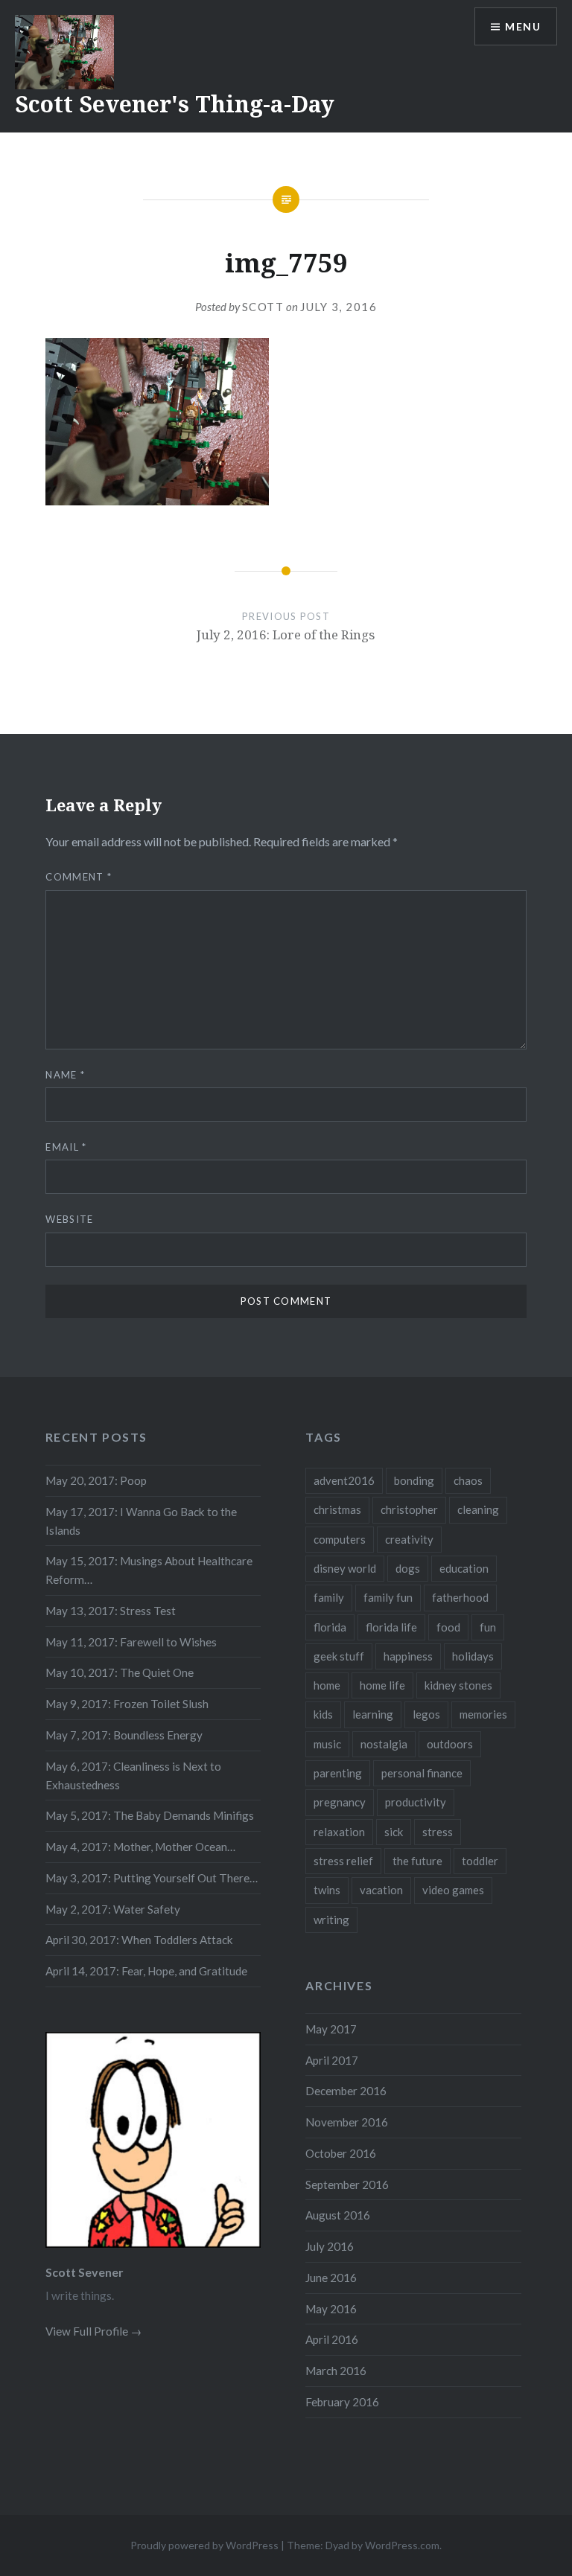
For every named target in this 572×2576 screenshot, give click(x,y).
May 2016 (331, 2309)
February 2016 (342, 2402)
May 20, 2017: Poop (96, 1480)
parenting (338, 1773)
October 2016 (341, 2153)
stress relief (343, 1861)
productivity (416, 1802)
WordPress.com (402, 2545)
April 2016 (332, 2339)
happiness (408, 1656)
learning (373, 1714)
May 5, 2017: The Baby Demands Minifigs (150, 1815)
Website (69, 1219)
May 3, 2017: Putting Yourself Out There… (152, 1878)
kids (323, 1714)
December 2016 (346, 2091)
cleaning (478, 1509)
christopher (409, 1509)
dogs (408, 1568)
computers (340, 1539)
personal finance (422, 1773)
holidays (473, 1656)
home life (382, 1685)
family (329, 1597)
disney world (345, 1568)
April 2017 (332, 2060)
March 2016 (336, 2371)
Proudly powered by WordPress (204, 2545)
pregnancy (340, 1802)
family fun (388, 1597)
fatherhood (460, 1597)
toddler (480, 1861)
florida (330, 1627)
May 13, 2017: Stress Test (111, 1611)
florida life (391, 1627)
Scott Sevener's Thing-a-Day (175, 104)
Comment (79, 877)
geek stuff (339, 1656)
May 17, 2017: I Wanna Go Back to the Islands (141, 1521)
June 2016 (331, 2278)
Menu (523, 26)
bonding (414, 1480)
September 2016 (347, 2185)
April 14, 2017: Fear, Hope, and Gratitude (146, 1971)
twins (327, 1890)
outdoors (450, 1744)
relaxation (339, 1832)
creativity (409, 1539)
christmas (337, 1509)
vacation (381, 1890)
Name (65, 1075)
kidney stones (458, 1685)
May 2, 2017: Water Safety (113, 1909)
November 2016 (347, 2122)
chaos (468, 1480)
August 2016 (338, 2215)
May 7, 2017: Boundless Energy (124, 1735)
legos (426, 1714)
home (327, 1685)
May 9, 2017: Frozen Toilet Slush (127, 1704)
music (327, 1744)
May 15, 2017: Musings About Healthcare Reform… (149, 1570)
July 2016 (330, 2246)
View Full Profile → (93, 2331)
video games (453, 1890)
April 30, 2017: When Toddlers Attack (139, 1940)
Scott (263, 307)
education (464, 1568)
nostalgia (384, 1744)
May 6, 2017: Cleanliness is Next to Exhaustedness (133, 1776)
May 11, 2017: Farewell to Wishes (131, 1642)
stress (438, 1832)
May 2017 (331, 2029)
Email (66, 1147)
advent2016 (344, 1480)
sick (394, 1832)
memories (483, 1714)
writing (331, 1920)
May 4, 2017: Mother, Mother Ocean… (140, 1847)
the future (417, 1861)
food (448, 1627)
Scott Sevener (85, 2272)
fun (488, 1627)
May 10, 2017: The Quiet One (120, 1672)
